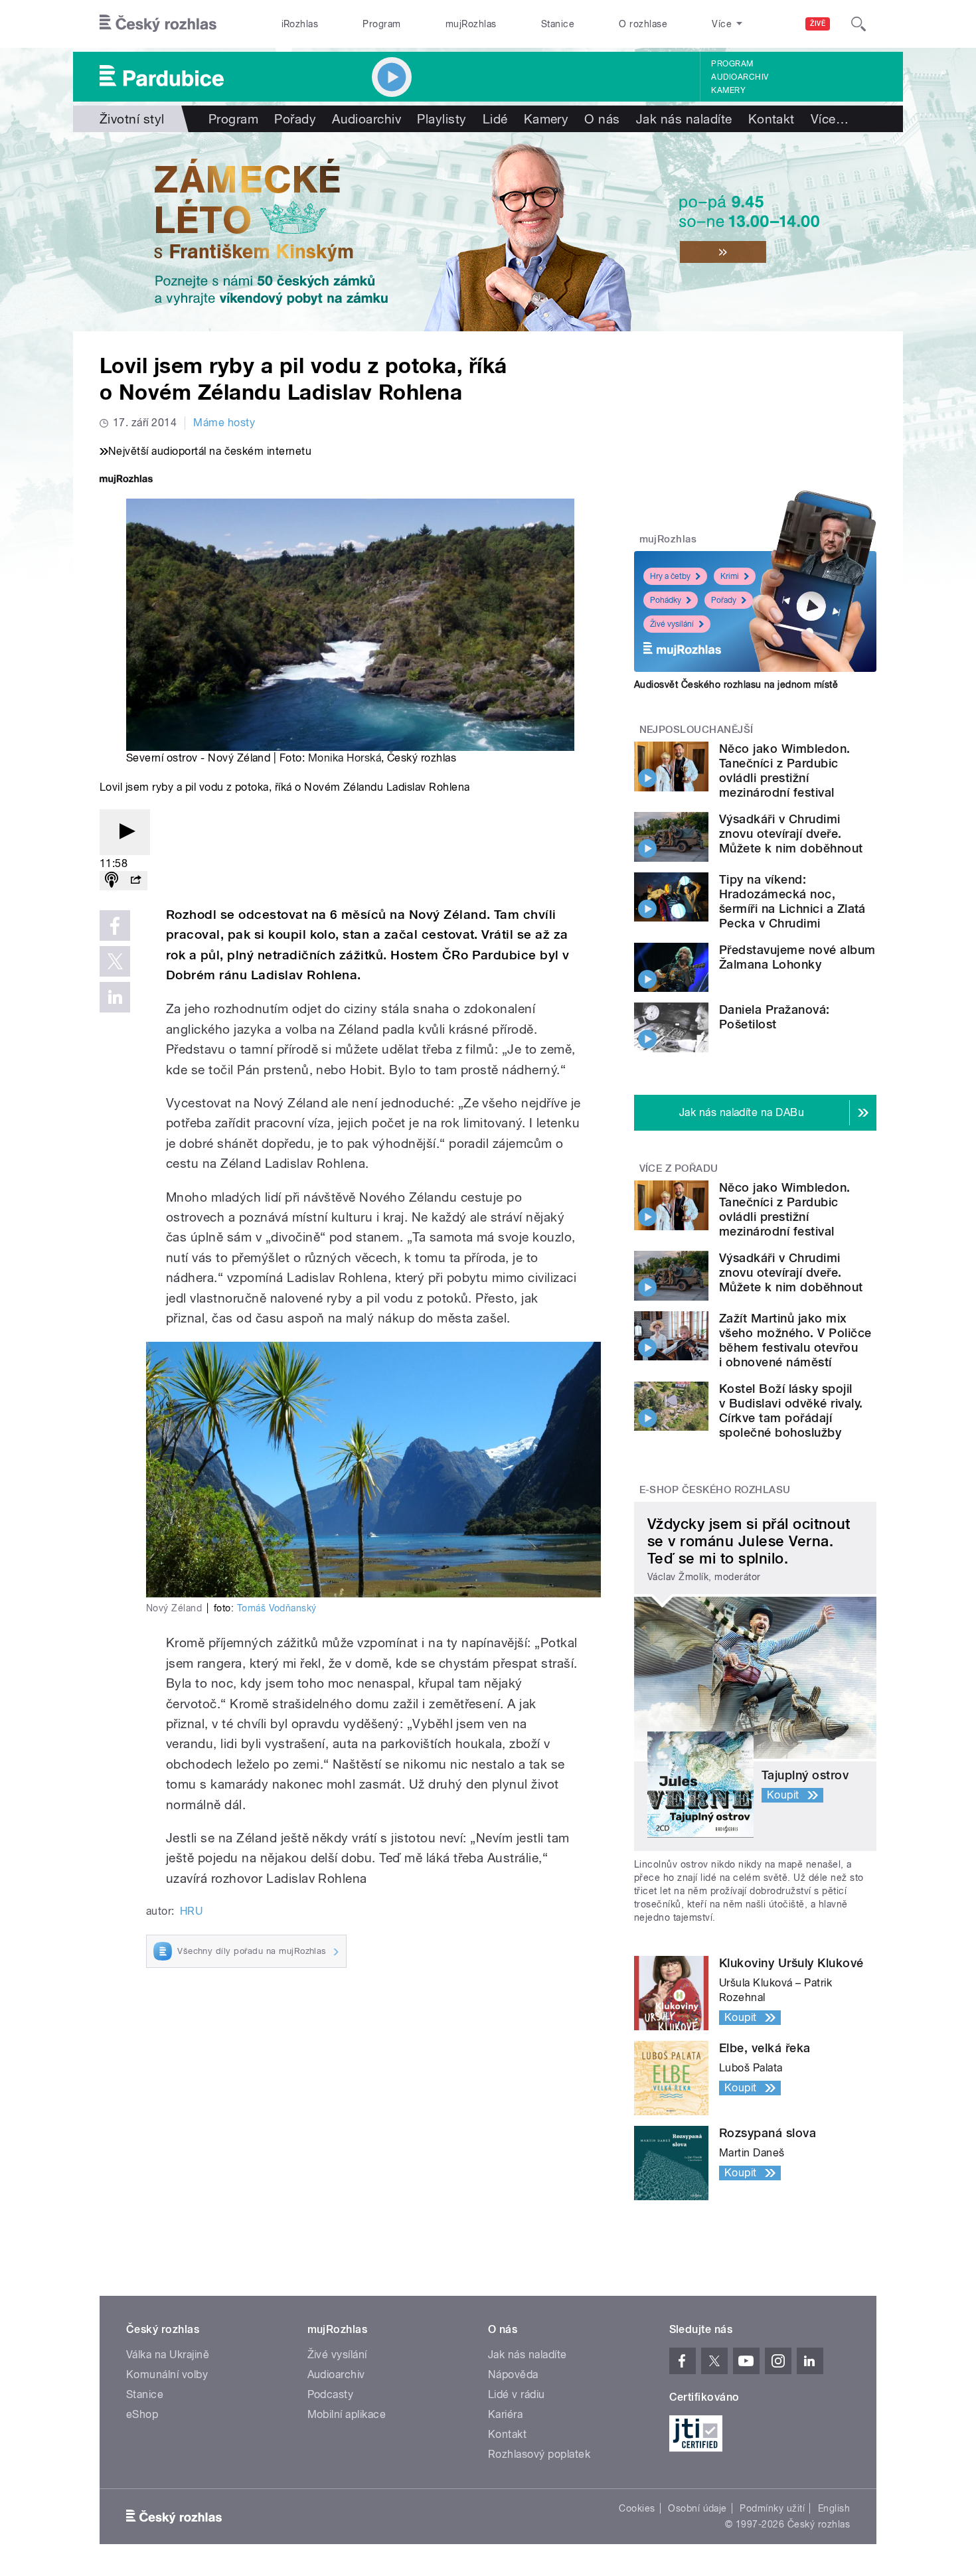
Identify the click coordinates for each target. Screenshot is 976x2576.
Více (830, 119)
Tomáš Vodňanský (277, 1608)
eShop (142, 2414)
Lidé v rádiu (517, 2394)
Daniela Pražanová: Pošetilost (774, 1017)
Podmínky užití (772, 2508)
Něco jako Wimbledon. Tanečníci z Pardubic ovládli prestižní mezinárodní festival (785, 770)
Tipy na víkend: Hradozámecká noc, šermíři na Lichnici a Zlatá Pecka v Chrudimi (792, 901)
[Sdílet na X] (115, 961)
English (834, 2508)
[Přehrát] (125, 832)
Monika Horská (345, 758)
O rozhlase (643, 24)
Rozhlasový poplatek (539, 2454)
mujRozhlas (471, 24)
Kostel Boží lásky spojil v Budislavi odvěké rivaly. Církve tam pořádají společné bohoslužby (791, 1410)
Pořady (295, 119)
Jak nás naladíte (684, 119)
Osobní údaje (697, 2508)
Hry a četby (670, 576)
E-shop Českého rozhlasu (715, 1490)
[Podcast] (112, 881)
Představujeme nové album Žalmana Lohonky (797, 957)
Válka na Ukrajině (168, 2355)
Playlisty (442, 119)
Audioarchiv (740, 77)
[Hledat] (858, 24)
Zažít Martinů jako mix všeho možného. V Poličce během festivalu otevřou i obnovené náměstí (795, 1340)
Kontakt (772, 119)
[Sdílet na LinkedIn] (115, 997)
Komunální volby (167, 2375)
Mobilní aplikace (347, 2414)
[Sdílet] (135, 881)
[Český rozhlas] (158, 24)
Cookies (637, 2508)
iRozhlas (300, 24)
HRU (191, 1911)
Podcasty (331, 2394)
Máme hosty (224, 423)
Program (381, 24)
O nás (602, 119)
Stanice (558, 24)
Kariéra (505, 2414)
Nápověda (513, 2375)
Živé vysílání (672, 624)
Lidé (495, 119)
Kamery (728, 90)
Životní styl (132, 119)
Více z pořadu (679, 1168)
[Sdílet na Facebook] (115, 926)
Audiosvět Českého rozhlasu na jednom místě (736, 684)
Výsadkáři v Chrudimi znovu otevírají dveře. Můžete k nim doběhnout (791, 834)
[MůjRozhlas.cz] (126, 480)
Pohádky (666, 600)
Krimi (730, 576)
